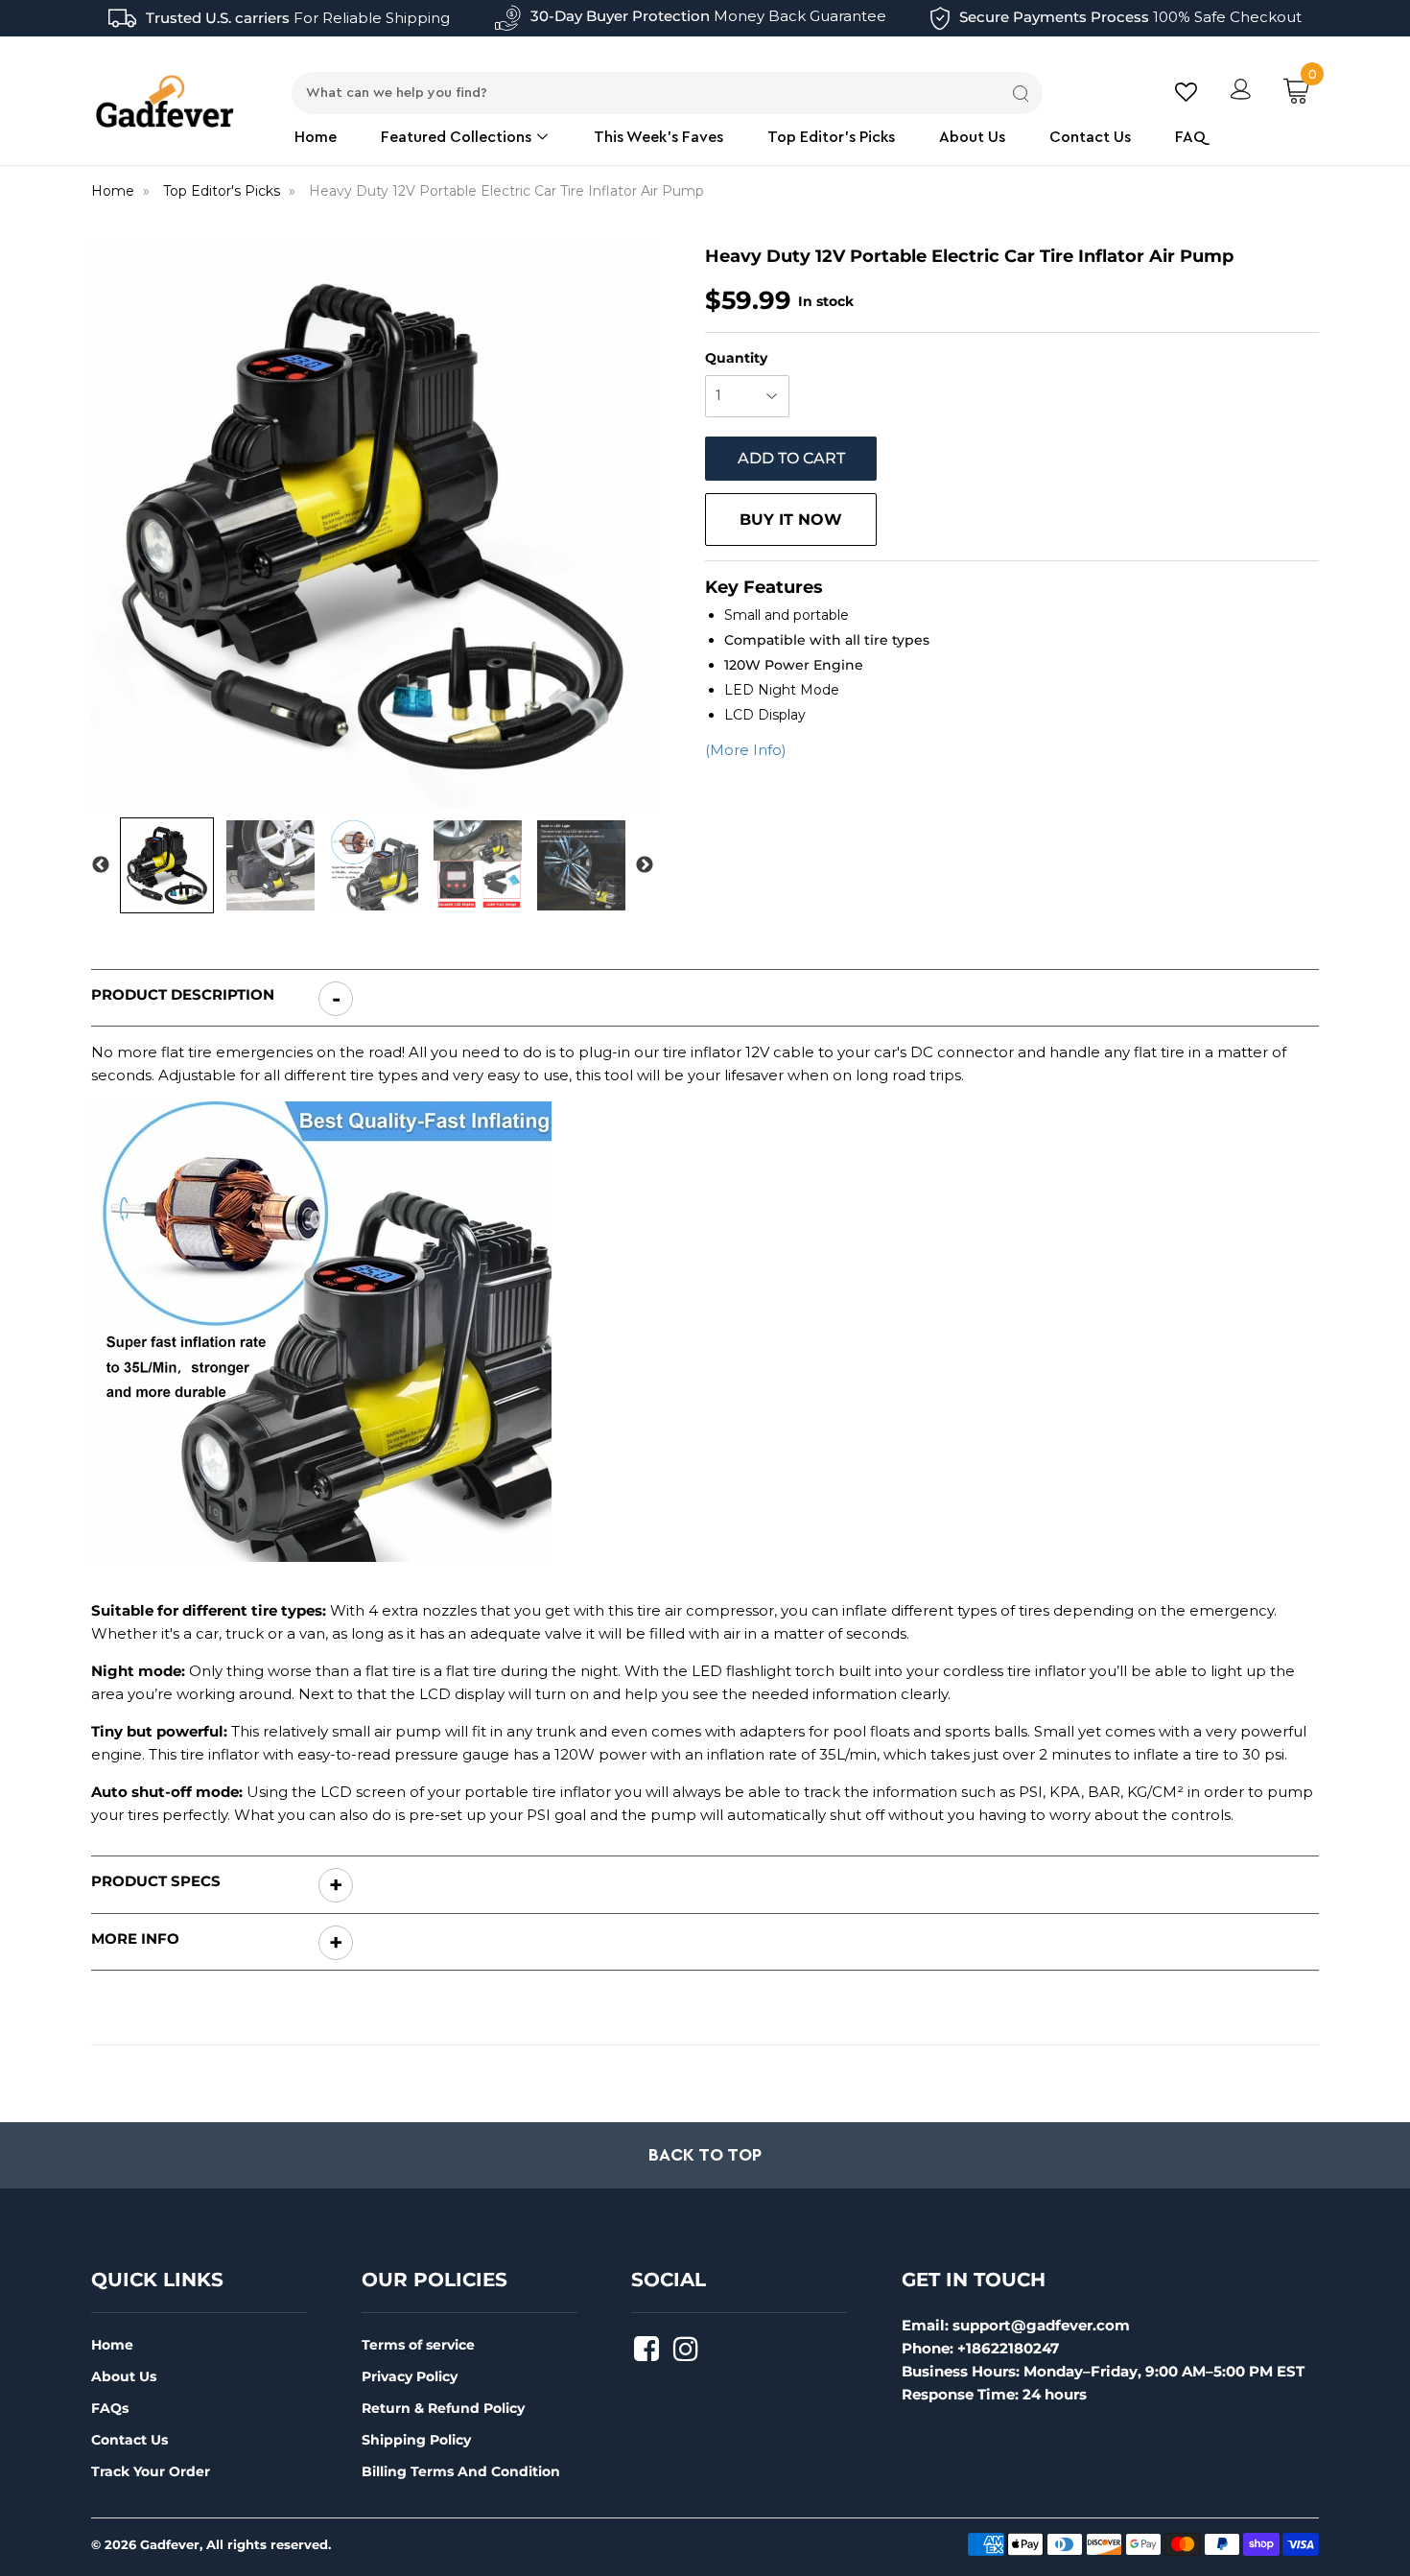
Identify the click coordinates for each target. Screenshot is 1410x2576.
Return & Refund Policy (443, 2408)
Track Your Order (151, 2471)
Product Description (183, 994)
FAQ (1190, 137)
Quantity (736, 358)
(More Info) (746, 750)
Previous (101, 865)
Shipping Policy (416, 2440)
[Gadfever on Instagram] (688, 2354)
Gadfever (170, 2544)
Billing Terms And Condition (461, 2471)
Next (645, 865)
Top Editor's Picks (831, 137)
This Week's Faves (658, 137)
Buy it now (791, 520)
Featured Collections (458, 137)
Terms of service (418, 2345)
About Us (972, 137)
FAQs (110, 2408)
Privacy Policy (410, 2376)
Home (316, 137)
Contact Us (1090, 137)
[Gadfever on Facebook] (649, 2354)
